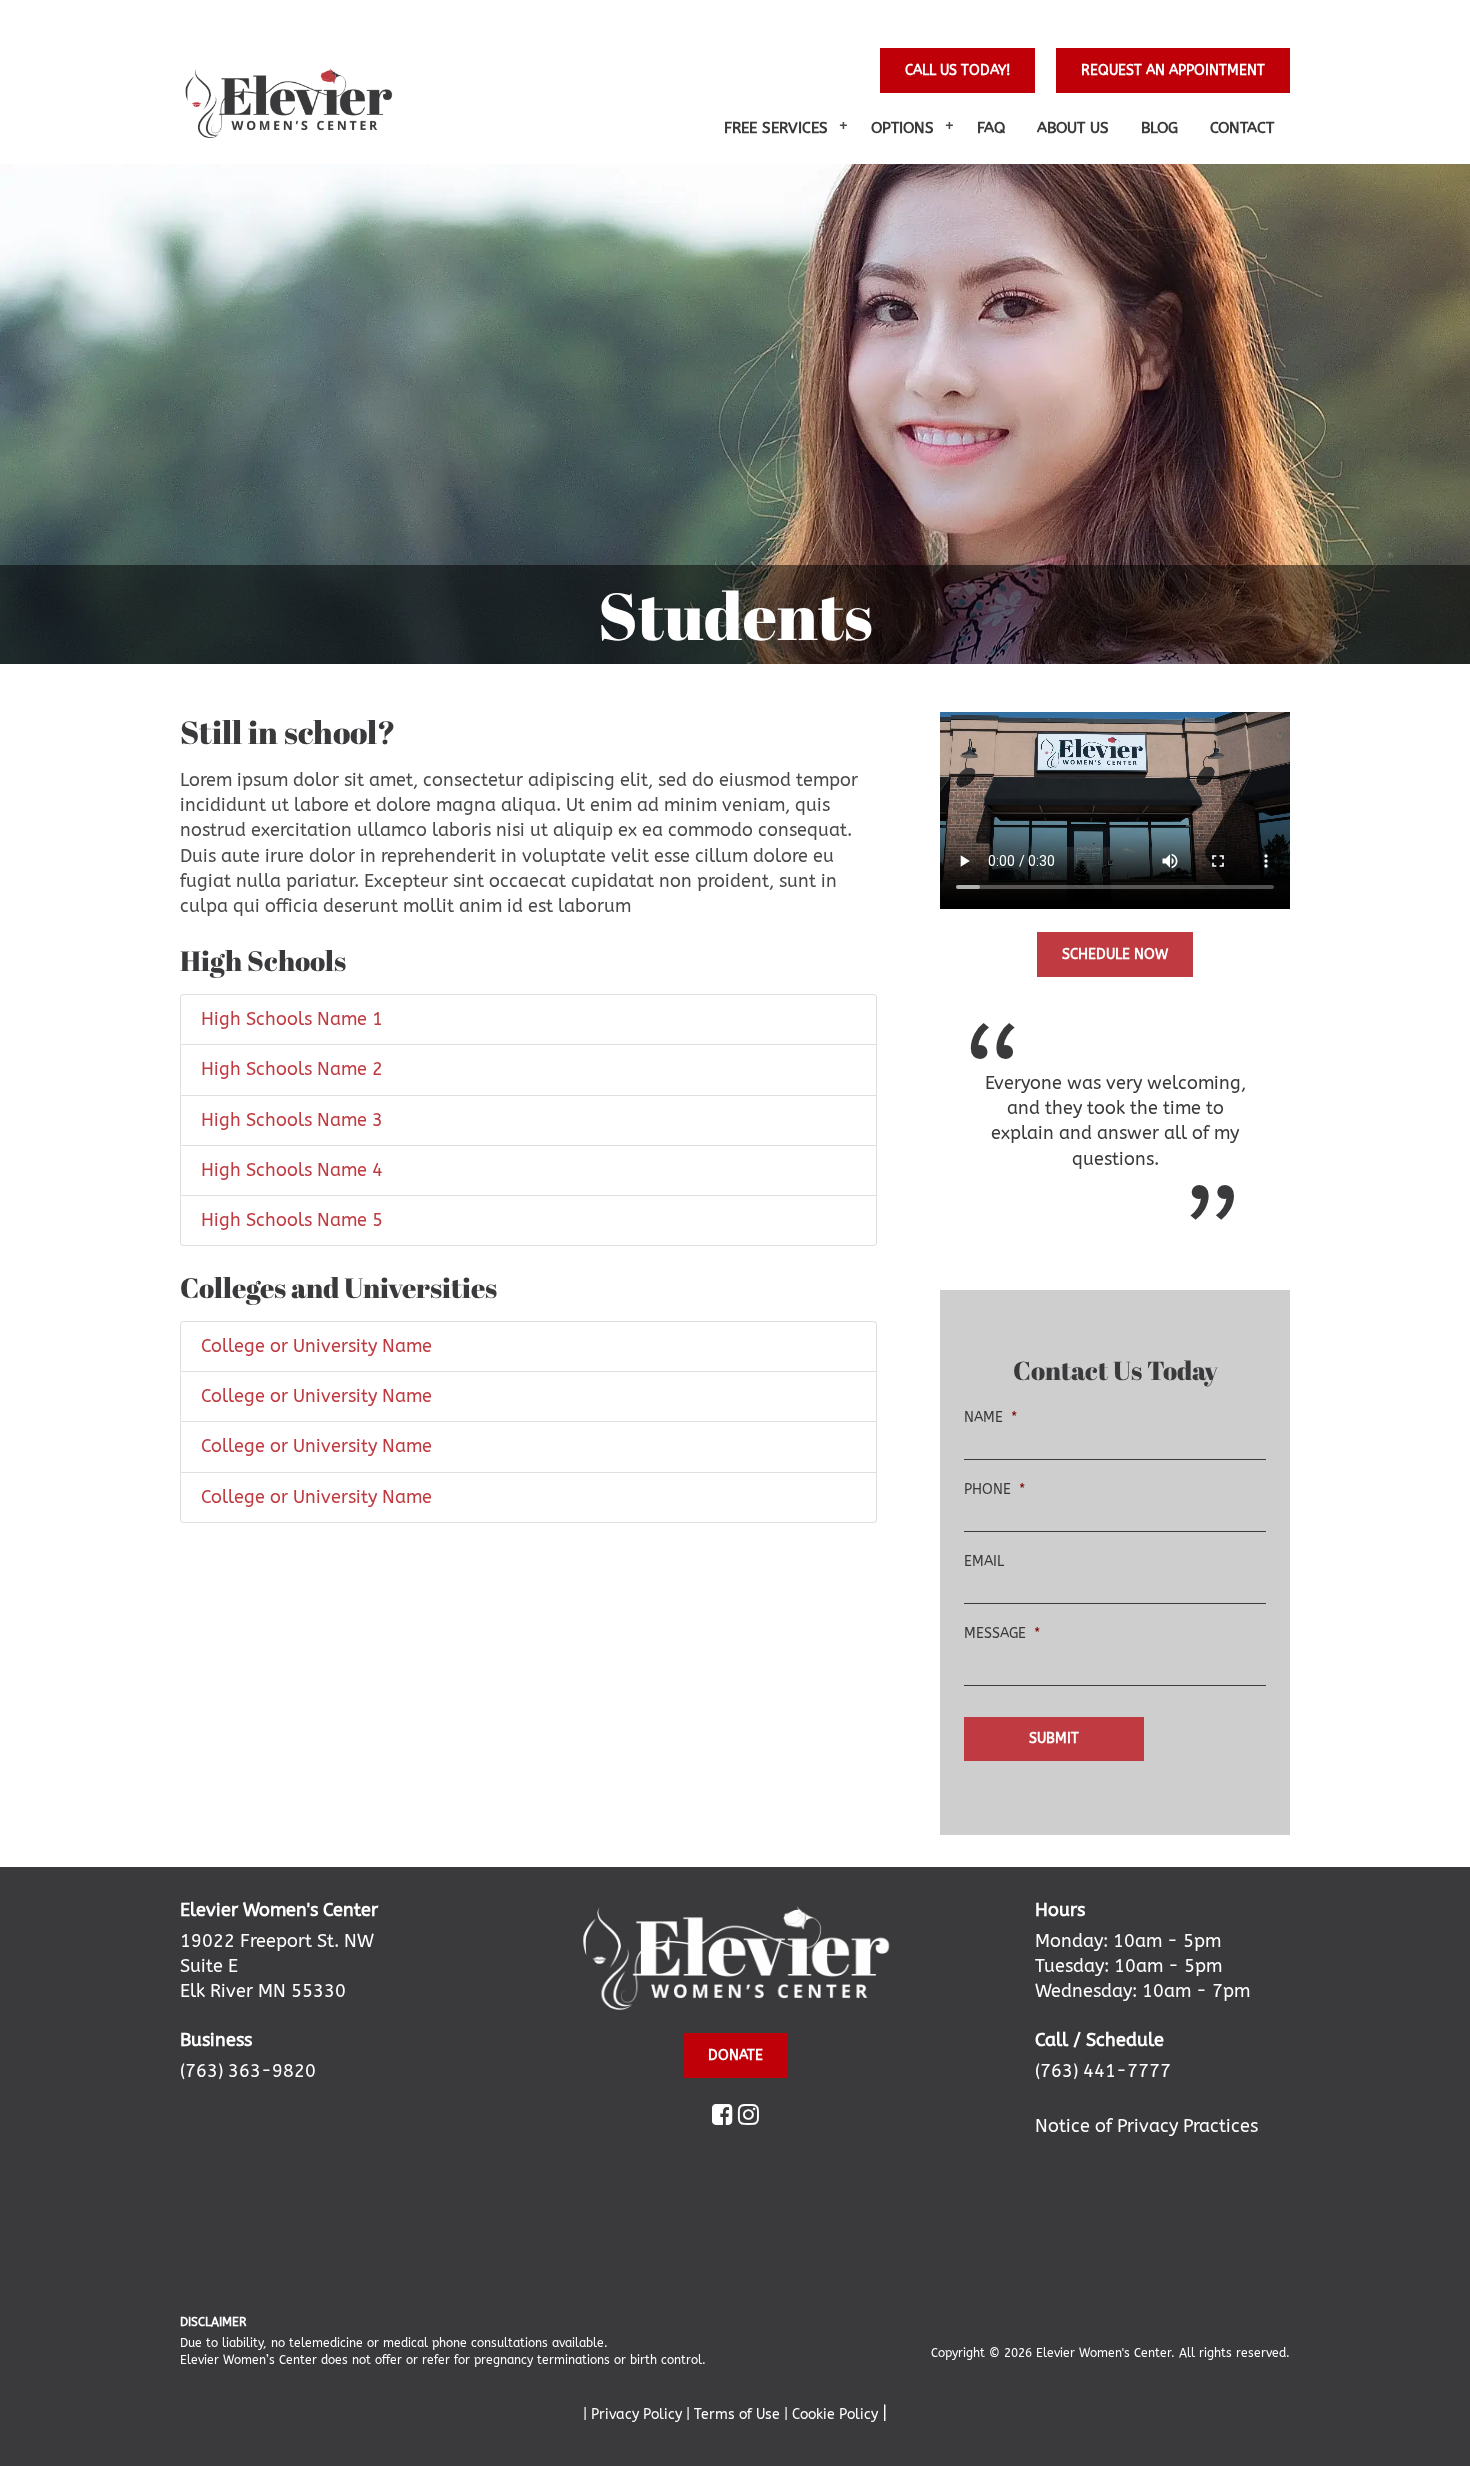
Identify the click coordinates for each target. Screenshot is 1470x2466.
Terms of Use (739, 2414)
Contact (1242, 128)
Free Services (776, 128)
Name (990, 1417)
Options (902, 128)
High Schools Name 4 (292, 1170)
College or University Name (316, 1346)
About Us (1073, 128)
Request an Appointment (1173, 70)
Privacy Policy (638, 2414)
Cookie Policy (837, 2414)
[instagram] (748, 2117)
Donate (735, 2055)
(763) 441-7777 (1103, 2071)
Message (1002, 1633)
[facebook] (722, 2117)
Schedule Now (1115, 954)
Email (984, 1561)
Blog (1159, 128)
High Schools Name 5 (292, 1220)
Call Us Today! (957, 70)
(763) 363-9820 (248, 2071)
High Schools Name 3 (292, 1120)
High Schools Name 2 (292, 1069)
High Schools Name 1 (292, 1019)
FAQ (991, 128)
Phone (994, 1489)
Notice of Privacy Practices (1146, 2126)
